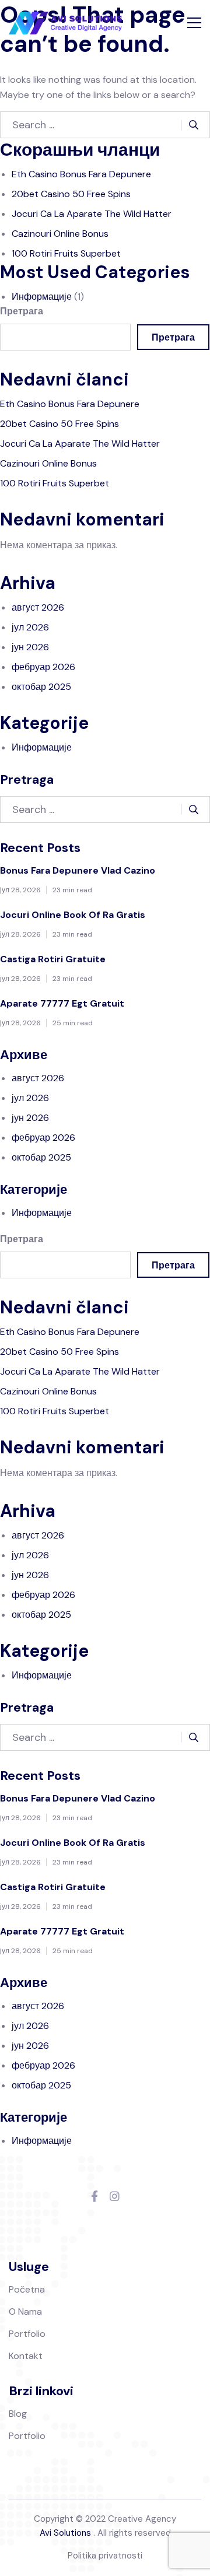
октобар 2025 (41, 687)
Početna (27, 2289)
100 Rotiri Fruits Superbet (66, 253)
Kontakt (26, 2356)
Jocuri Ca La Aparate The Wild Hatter (92, 214)
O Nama (25, 2312)
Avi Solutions (65, 2533)
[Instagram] (115, 2197)
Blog (18, 2414)
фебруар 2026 (43, 667)
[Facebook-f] (94, 2197)
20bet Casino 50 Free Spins (71, 194)
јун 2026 (30, 647)
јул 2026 (30, 627)
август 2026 (38, 607)
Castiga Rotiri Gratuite (53, 959)
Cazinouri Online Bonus (60, 234)
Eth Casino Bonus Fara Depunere (81, 174)
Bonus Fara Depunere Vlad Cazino (78, 870)
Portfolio (27, 2334)
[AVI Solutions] (65, 23)
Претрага (22, 311)
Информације (42, 297)
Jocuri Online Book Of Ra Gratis (73, 915)
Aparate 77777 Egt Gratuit (62, 1003)
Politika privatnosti (105, 2556)
